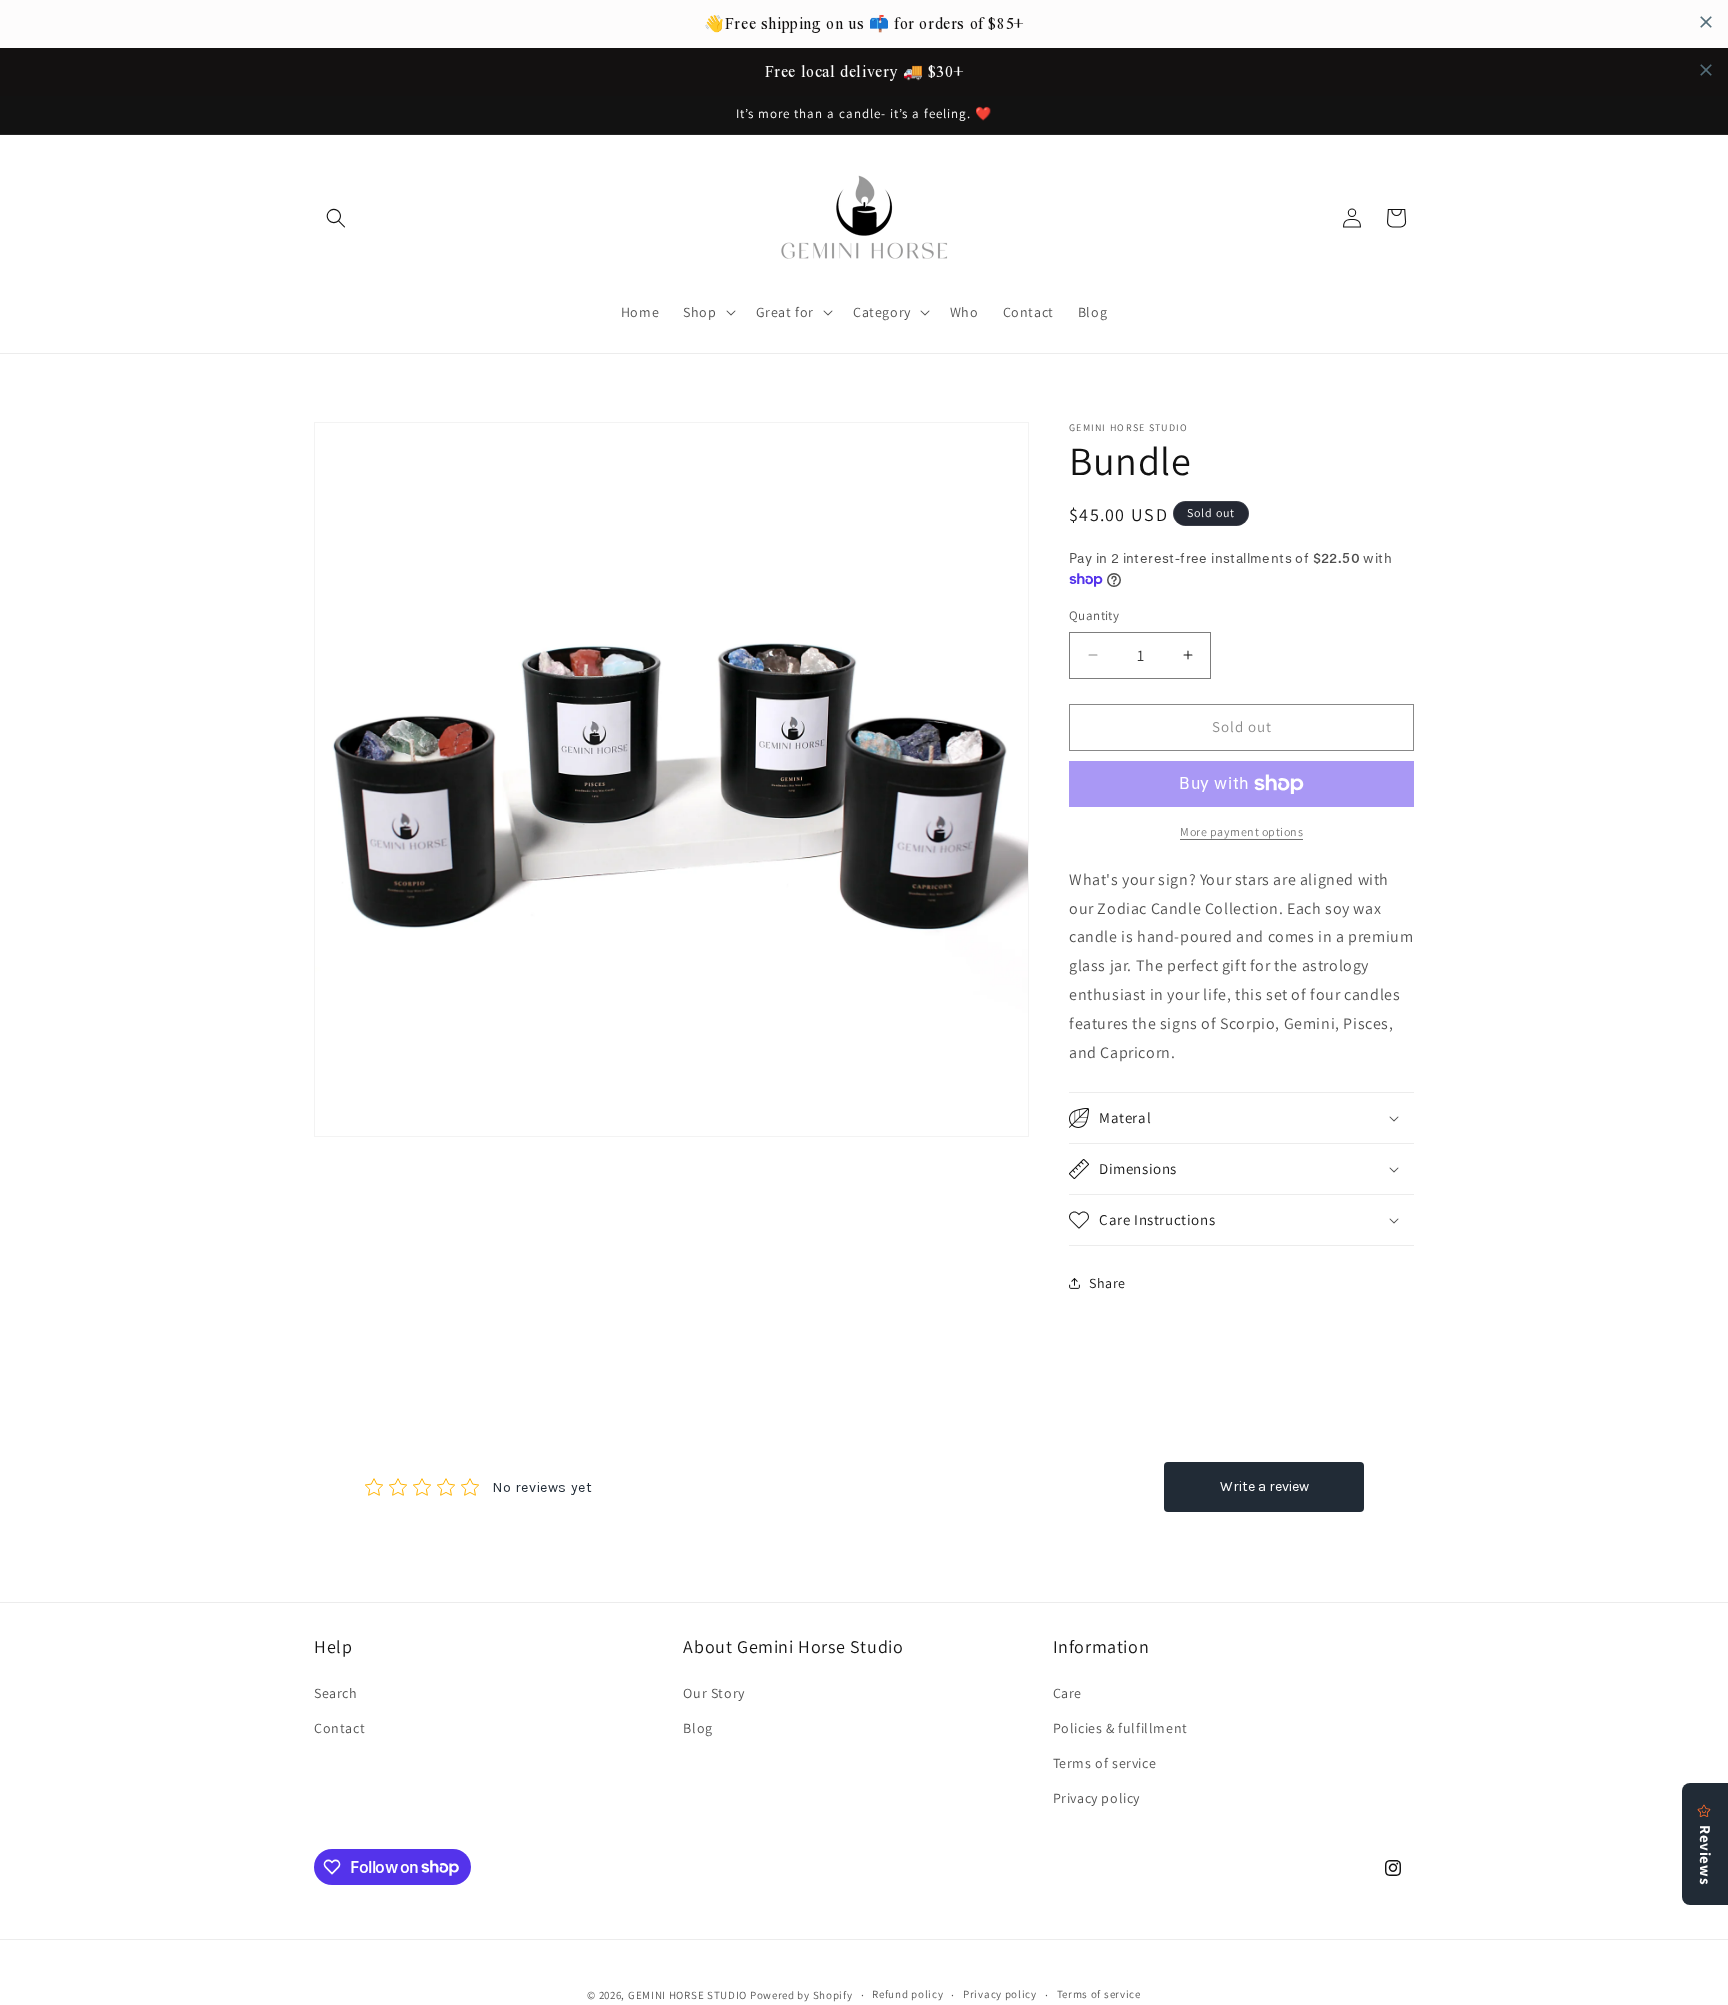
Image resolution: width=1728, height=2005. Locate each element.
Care (1067, 1693)
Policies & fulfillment (1120, 1728)
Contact (339, 1728)
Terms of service (1105, 1763)
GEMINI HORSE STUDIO (687, 1995)
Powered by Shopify (801, 1995)
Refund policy (907, 1994)
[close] (1706, 22)
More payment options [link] (1241, 831)
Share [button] (1107, 1283)
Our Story (713, 1693)
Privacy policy (1096, 1798)
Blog (697, 1728)
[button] (336, 218)
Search (336, 1693)
